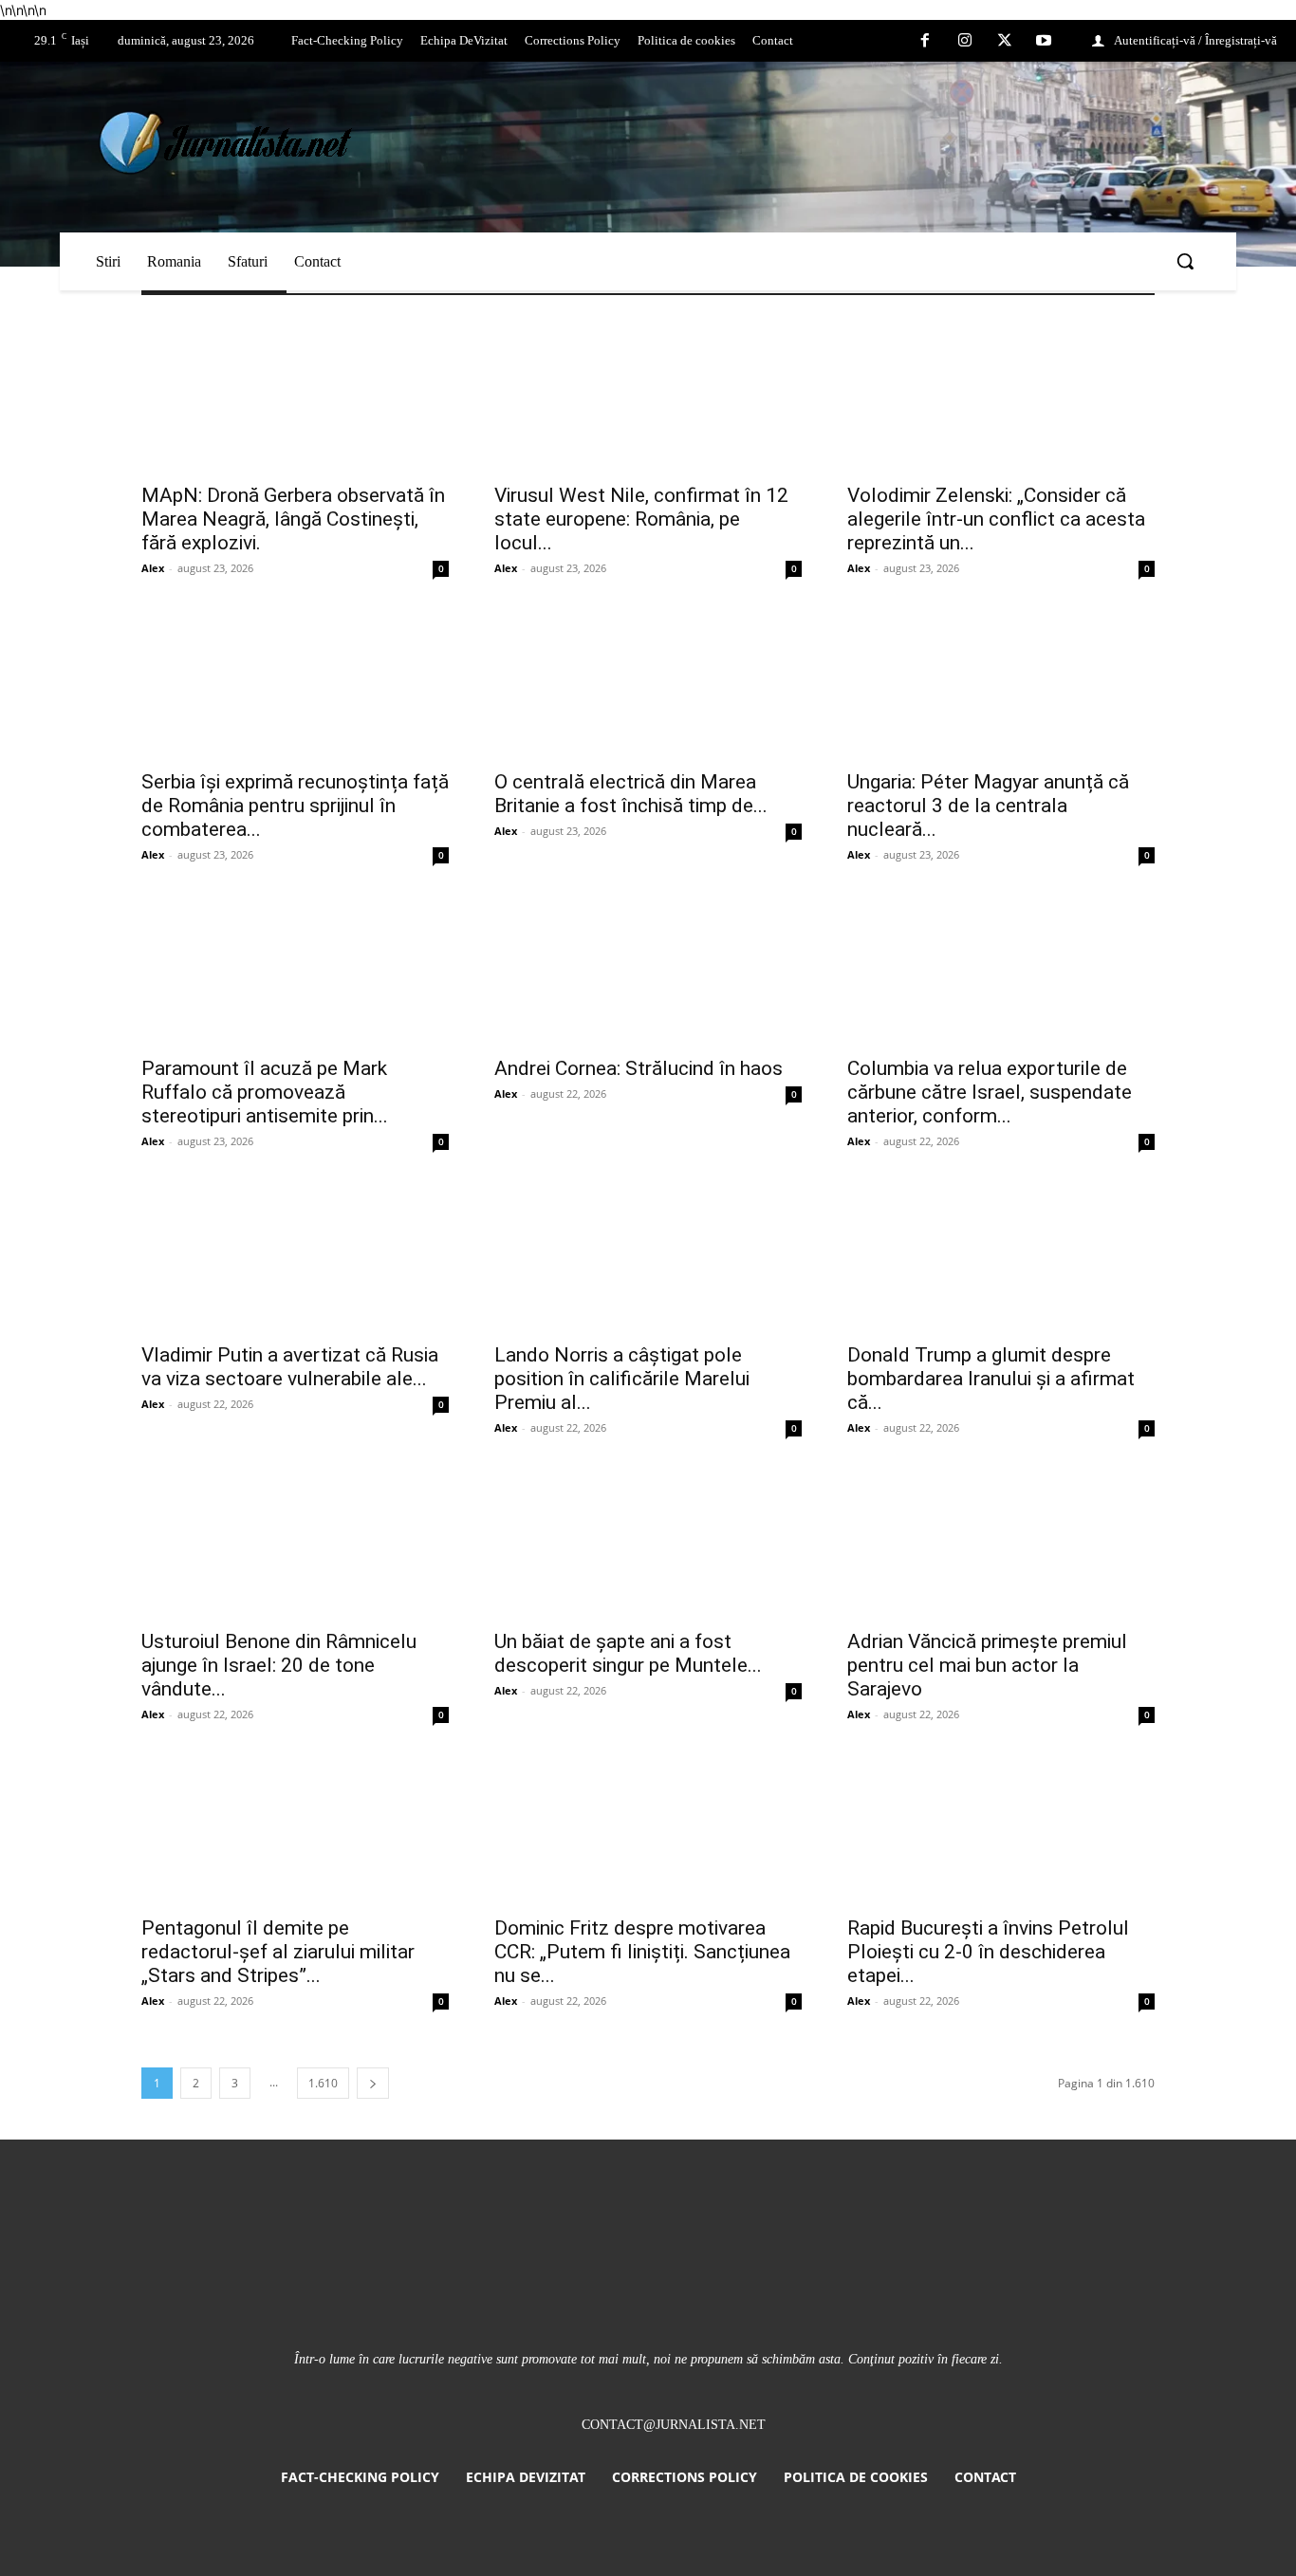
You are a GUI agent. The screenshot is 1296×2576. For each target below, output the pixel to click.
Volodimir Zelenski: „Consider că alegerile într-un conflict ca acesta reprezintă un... (996, 519)
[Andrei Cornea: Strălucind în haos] (648, 969)
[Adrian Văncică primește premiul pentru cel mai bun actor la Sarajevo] (1001, 1542)
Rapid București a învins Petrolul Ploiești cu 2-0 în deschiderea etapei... (988, 1952)
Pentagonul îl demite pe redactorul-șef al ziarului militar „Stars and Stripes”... (278, 1952)
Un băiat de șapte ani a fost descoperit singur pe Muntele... (628, 1653)
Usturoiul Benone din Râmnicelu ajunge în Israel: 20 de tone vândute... (279, 1665)
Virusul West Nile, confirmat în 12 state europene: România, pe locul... (641, 519)
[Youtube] (1044, 42)
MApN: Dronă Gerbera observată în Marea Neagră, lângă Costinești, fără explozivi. (293, 519)
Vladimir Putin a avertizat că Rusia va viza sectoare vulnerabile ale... (290, 1367)
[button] (1185, 261)
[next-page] (373, 2083)
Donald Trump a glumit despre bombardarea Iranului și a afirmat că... (991, 1379)
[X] (1005, 42)
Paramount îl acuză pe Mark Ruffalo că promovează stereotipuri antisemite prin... (265, 1092)
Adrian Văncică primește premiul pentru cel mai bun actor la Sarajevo (987, 1665)
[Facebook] (926, 42)
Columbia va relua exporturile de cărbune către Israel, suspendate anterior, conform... (990, 1092)
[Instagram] (965, 42)
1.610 (323, 2083)
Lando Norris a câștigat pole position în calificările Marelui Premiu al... (622, 1379)
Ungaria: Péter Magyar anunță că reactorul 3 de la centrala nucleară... (988, 806)
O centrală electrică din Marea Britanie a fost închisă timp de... (631, 794)
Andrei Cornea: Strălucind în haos (639, 1068)
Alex (153, 568)
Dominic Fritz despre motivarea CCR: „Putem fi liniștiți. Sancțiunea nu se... (642, 1952)
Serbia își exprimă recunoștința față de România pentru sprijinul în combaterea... (295, 806)
